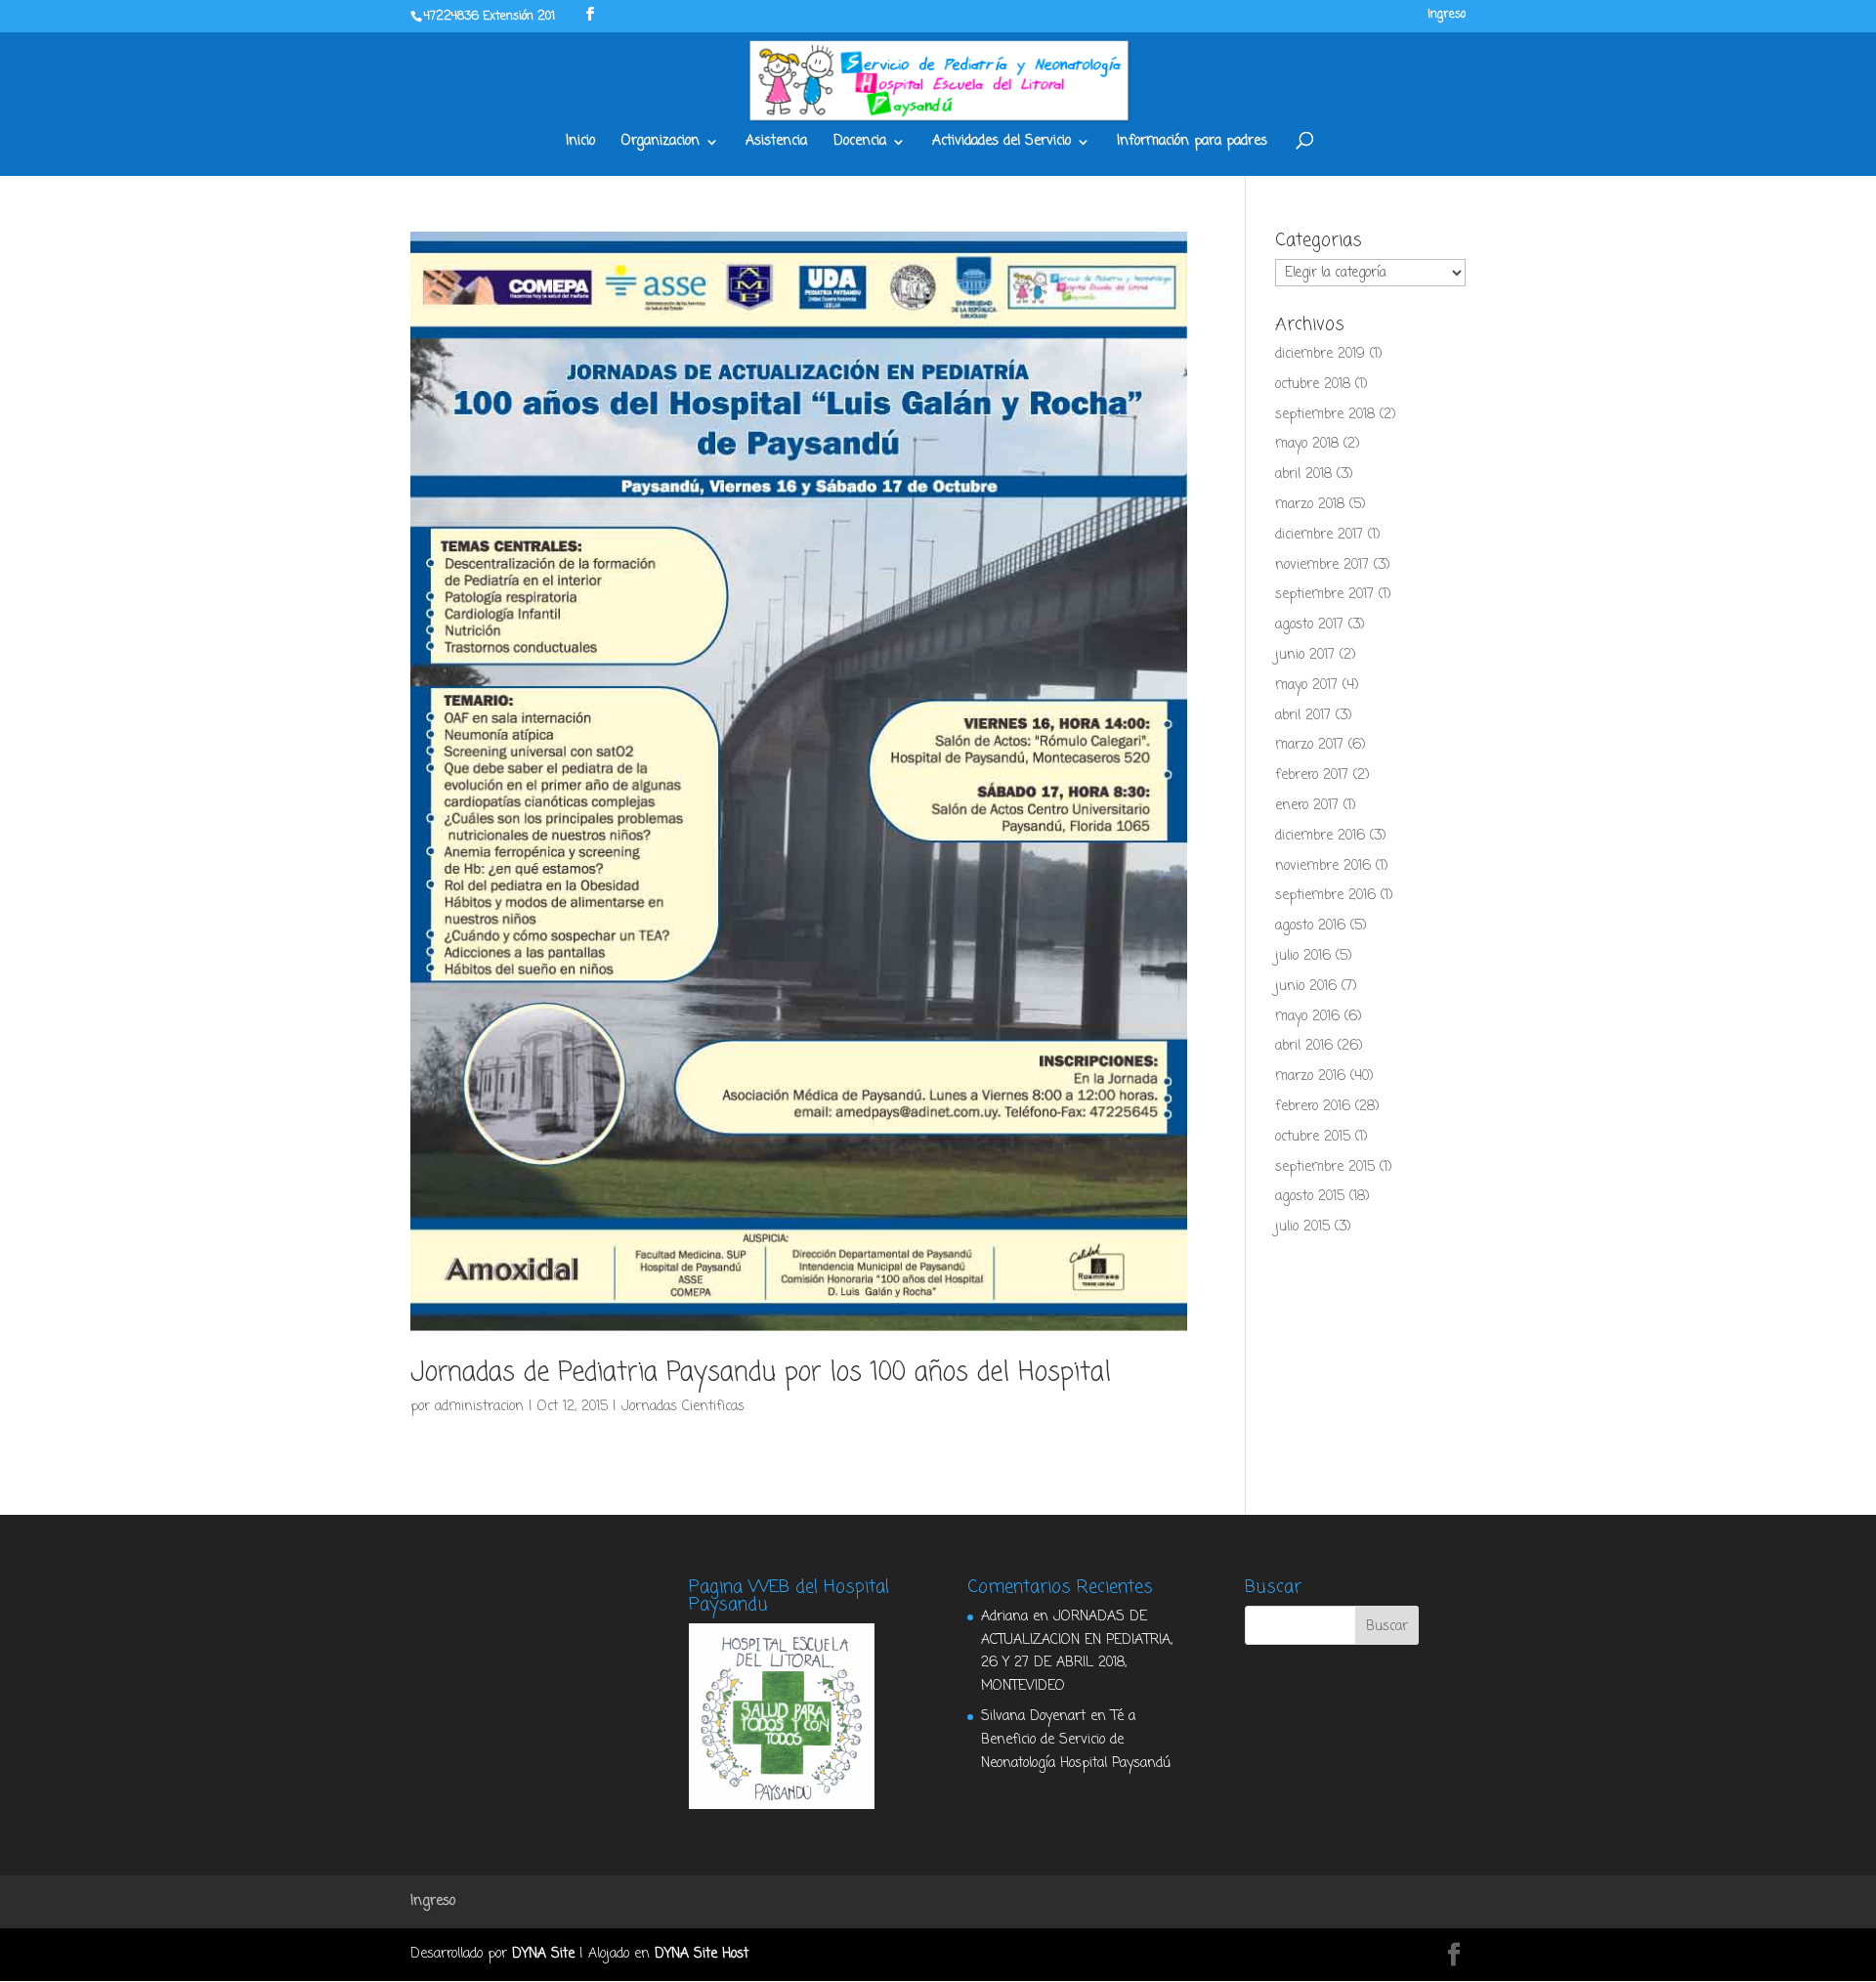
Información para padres (1192, 143)
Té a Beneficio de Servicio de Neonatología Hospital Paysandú (1076, 1740)
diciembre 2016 (1320, 836)
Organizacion (661, 143)
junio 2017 (1305, 655)
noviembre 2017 (1322, 565)
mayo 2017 (1306, 686)
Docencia (860, 143)
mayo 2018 (1307, 444)
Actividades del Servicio (1002, 143)
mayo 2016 (1307, 1017)
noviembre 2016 (1323, 866)
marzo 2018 (1310, 505)
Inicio (580, 143)
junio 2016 (1306, 987)
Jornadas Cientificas (683, 1407)
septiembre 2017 (1324, 595)
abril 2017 (1303, 716)
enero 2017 (1307, 806)
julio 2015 (1302, 1227)
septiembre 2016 (1325, 896)
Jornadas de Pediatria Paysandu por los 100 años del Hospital (761, 1373)
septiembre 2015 (1325, 1167)
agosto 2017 (1309, 625)
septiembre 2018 (1325, 415)
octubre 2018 (1313, 385)
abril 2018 (1303, 474)
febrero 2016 (1313, 1107)
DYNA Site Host (702, 1954)
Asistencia (776, 143)
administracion (479, 1407)
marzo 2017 (1309, 745)
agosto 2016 (1310, 926)
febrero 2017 (1312, 776)
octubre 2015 (1313, 1137)
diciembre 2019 (1320, 354)
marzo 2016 (1310, 1077)
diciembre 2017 (1319, 535)
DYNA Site (543, 1954)
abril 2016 (1304, 1046)
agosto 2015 (1310, 1197)
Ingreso (1447, 16)
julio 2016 (1303, 956)
